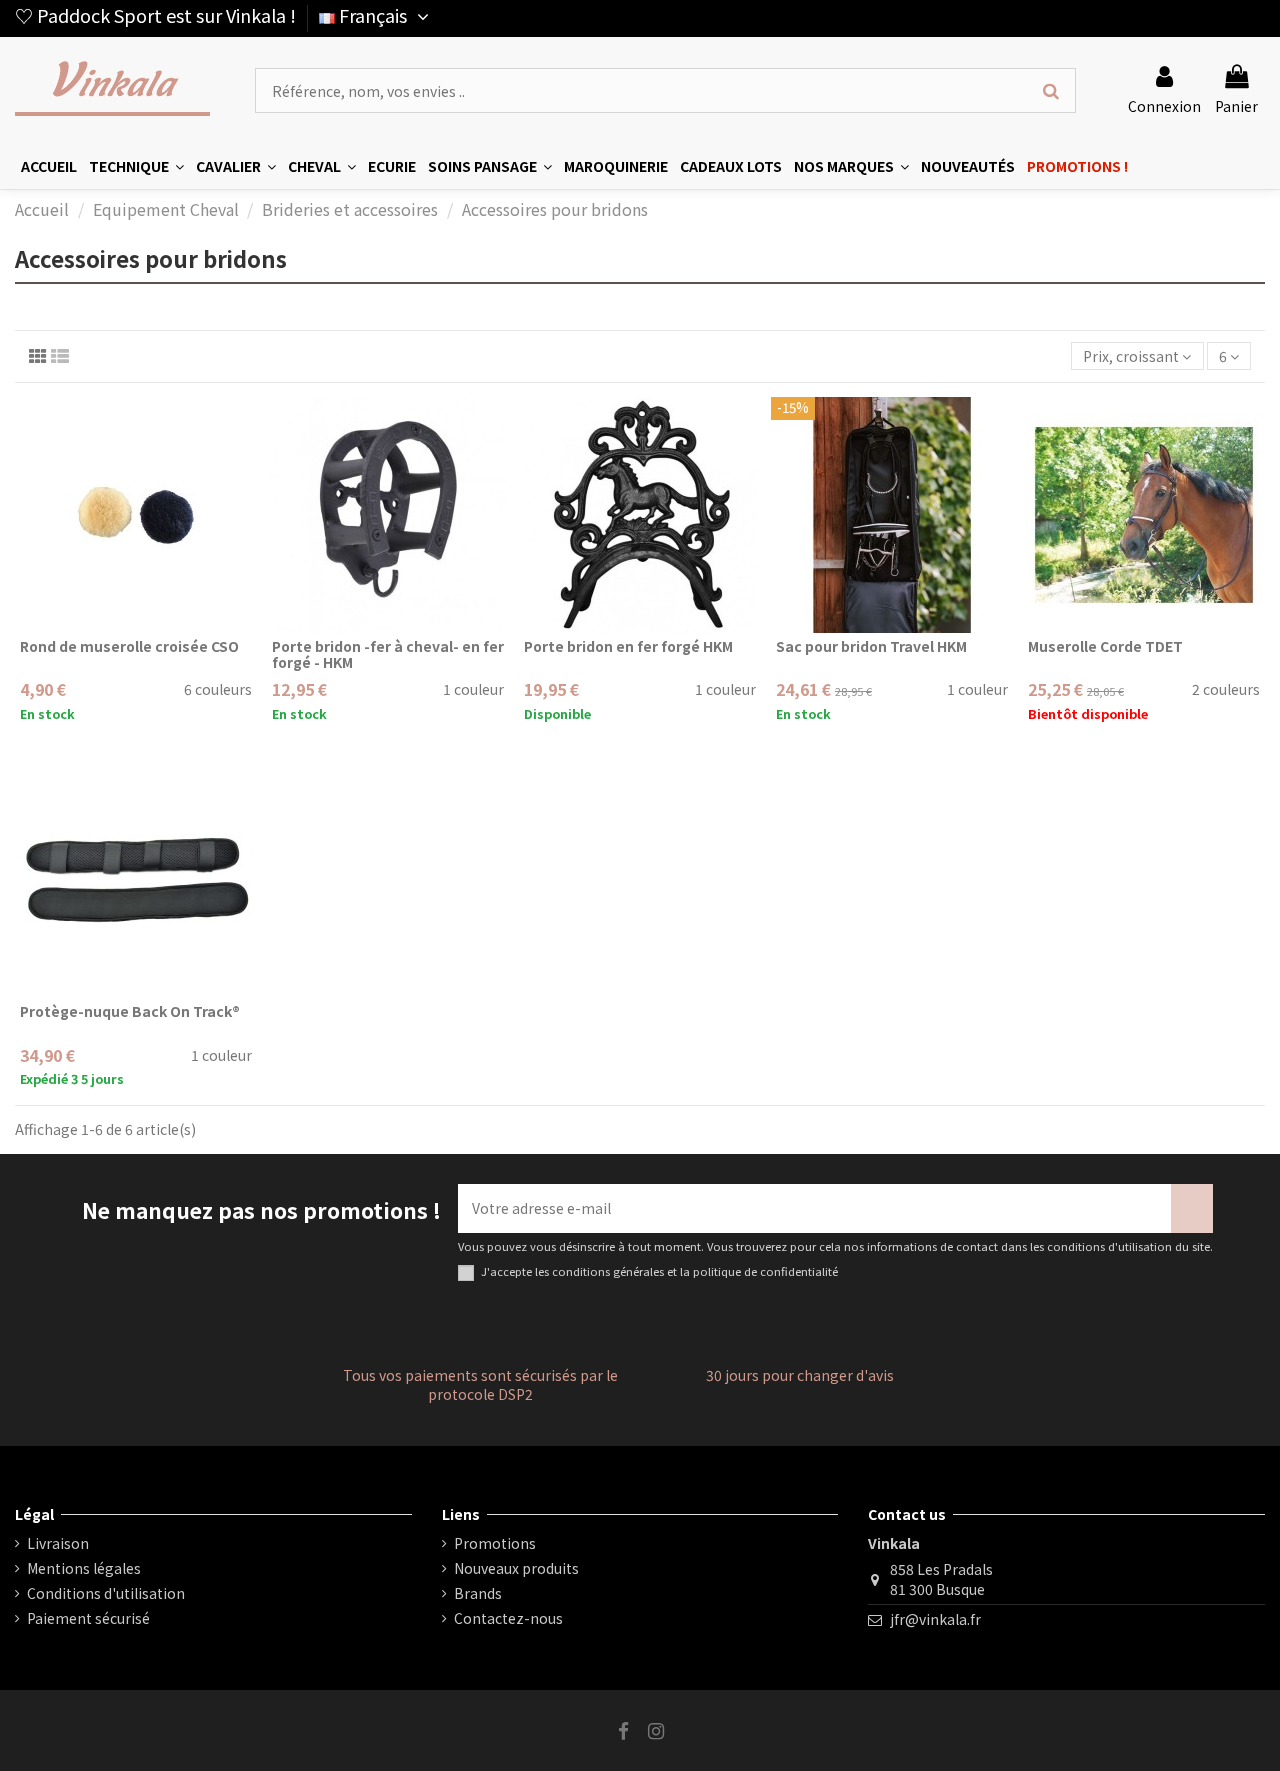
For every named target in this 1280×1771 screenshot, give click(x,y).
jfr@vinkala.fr (935, 1619)
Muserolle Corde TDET (1105, 646)
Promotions (495, 1543)
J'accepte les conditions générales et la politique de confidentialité (659, 1271)
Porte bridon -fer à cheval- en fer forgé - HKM (388, 654)
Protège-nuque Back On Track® (130, 1011)
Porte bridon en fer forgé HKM (628, 646)
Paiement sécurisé (88, 1618)
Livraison (58, 1543)
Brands (478, 1593)
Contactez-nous (508, 1618)
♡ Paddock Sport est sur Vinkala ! (155, 15)
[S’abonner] (1192, 1208)
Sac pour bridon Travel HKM (871, 646)
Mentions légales (84, 1568)
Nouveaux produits (516, 1568)
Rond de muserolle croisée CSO (129, 646)
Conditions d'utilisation (106, 1593)
